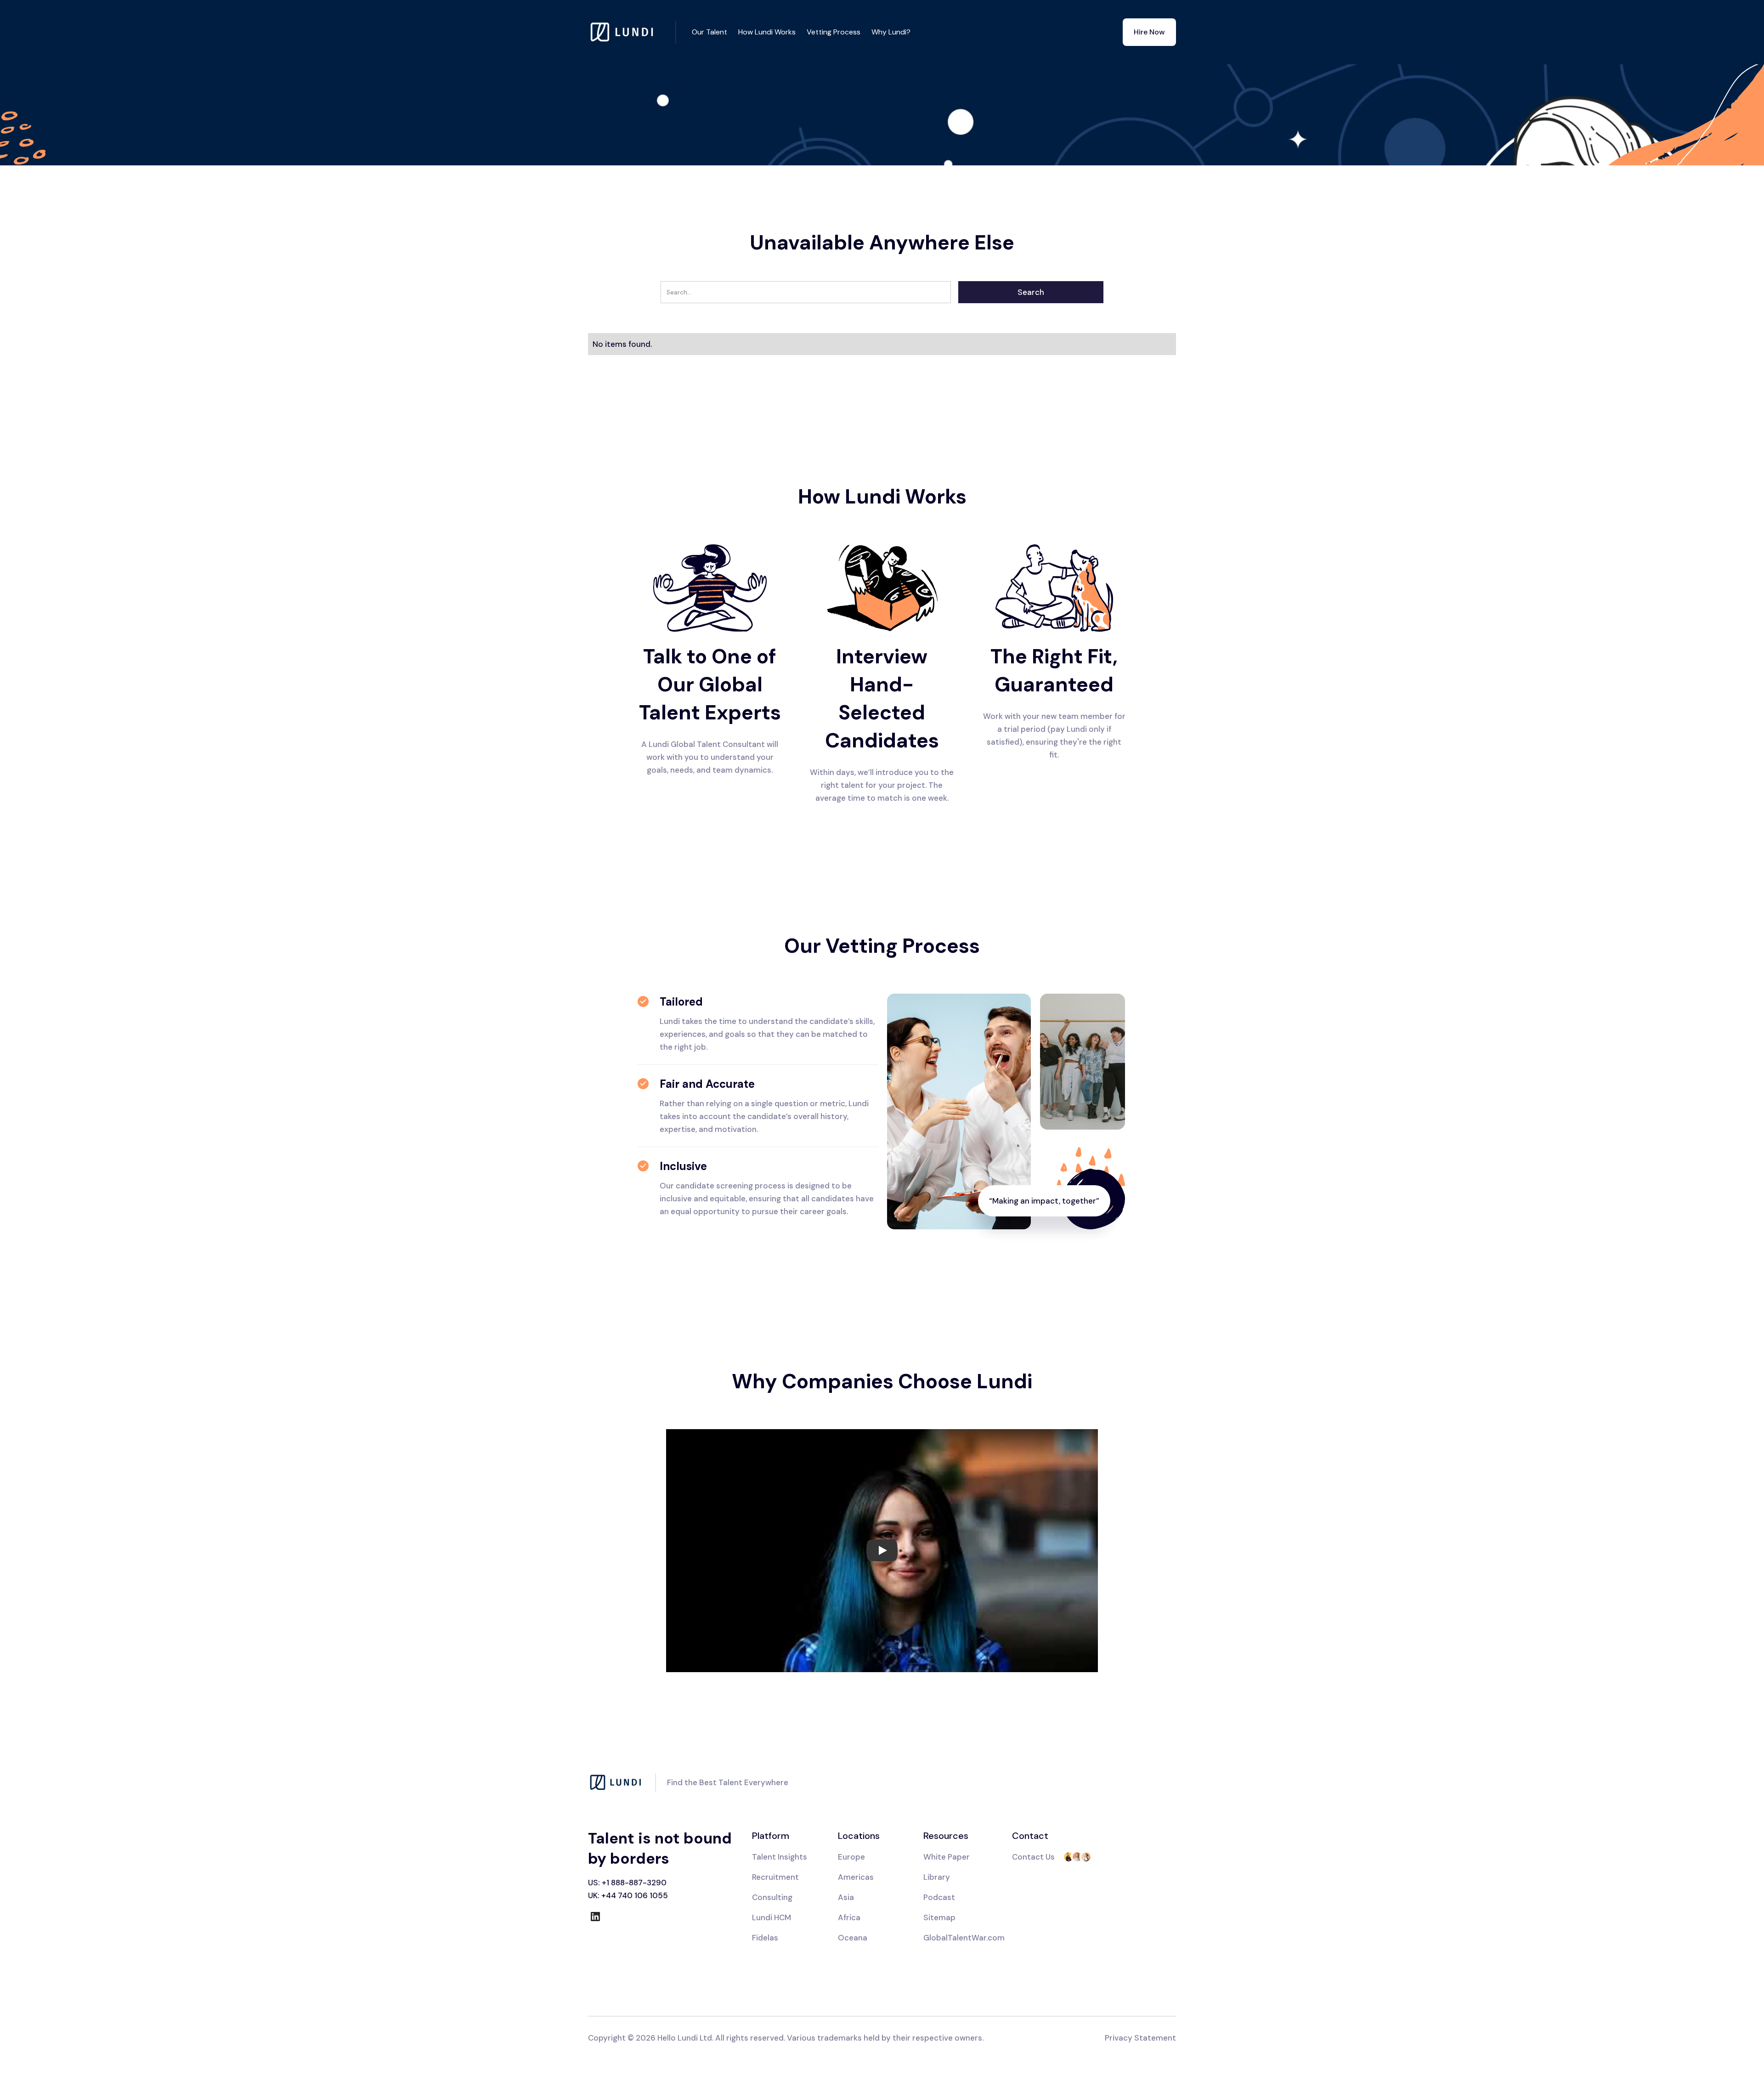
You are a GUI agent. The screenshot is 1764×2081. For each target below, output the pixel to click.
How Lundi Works (767, 32)
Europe (851, 1857)
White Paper (947, 1857)
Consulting (772, 1897)
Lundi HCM (772, 1917)
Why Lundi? (891, 32)
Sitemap (939, 1917)
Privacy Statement (1140, 2038)
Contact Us (1033, 1857)
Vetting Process (834, 32)
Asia (846, 1897)
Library (937, 1877)
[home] (632, 32)
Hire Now (1149, 32)
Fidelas (765, 1938)
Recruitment (775, 1877)
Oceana (853, 1938)
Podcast (939, 1897)
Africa (849, 1917)
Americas (856, 1877)
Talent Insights (780, 1857)
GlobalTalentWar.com (964, 1938)
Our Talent (710, 32)
